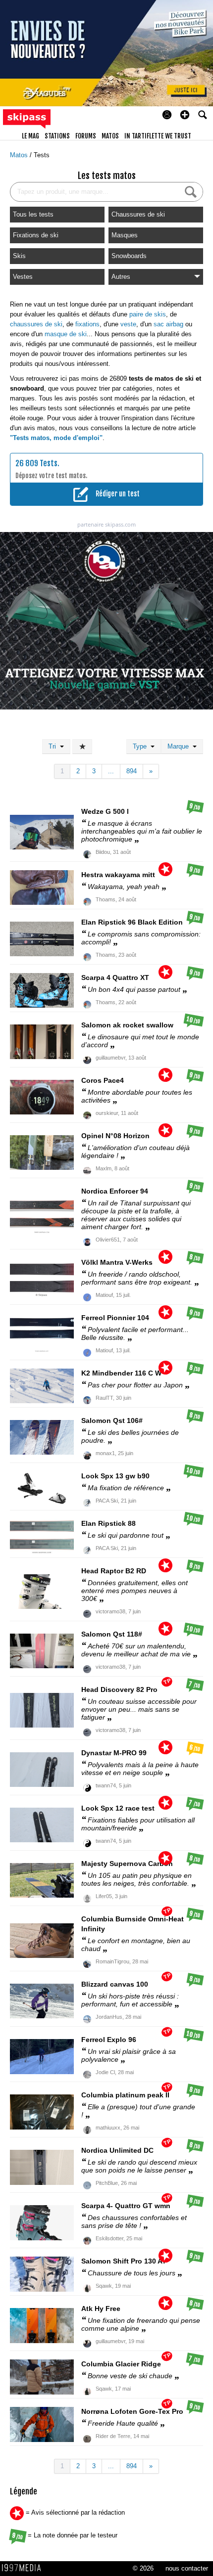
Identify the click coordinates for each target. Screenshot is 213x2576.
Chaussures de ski (138, 214)
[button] (185, 115)
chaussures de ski (36, 324)
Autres (121, 277)
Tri (54, 746)
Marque (180, 746)
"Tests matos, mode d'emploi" (56, 438)
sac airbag (168, 324)
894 (132, 771)
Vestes (23, 277)
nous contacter (187, 2568)
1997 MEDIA (24, 2568)
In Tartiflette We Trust (158, 136)
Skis (19, 256)
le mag (30, 136)
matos (110, 136)
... (111, 771)
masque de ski (66, 334)
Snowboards (129, 256)
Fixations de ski (36, 235)
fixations (87, 324)
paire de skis (148, 314)
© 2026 (143, 2568)
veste (128, 324)
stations (57, 136)
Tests (42, 155)
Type (142, 746)
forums (86, 136)
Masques (125, 235)
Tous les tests (33, 214)
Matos (20, 155)
